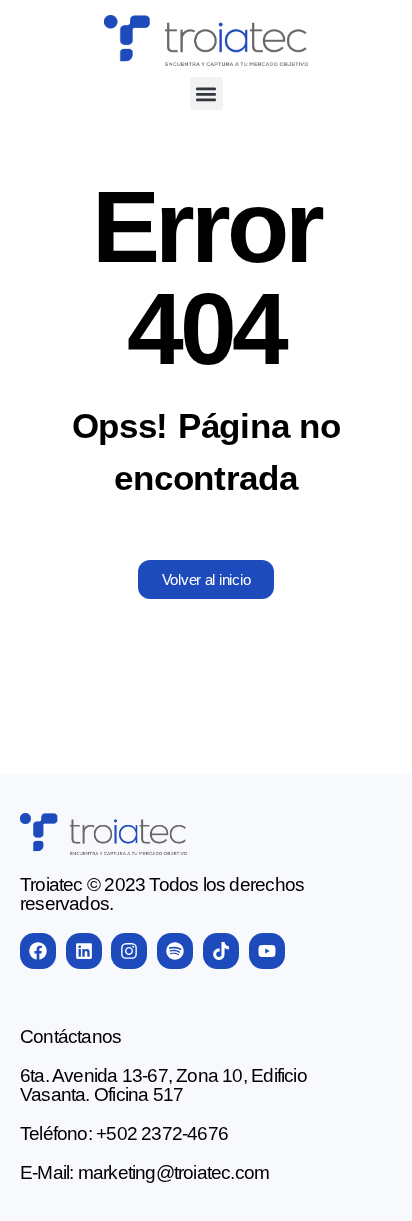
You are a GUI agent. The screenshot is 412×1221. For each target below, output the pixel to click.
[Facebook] (38, 951)
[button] (206, 93)
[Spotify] (175, 951)
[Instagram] (129, 951)
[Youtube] (267, 951)
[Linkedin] (84, 951)
